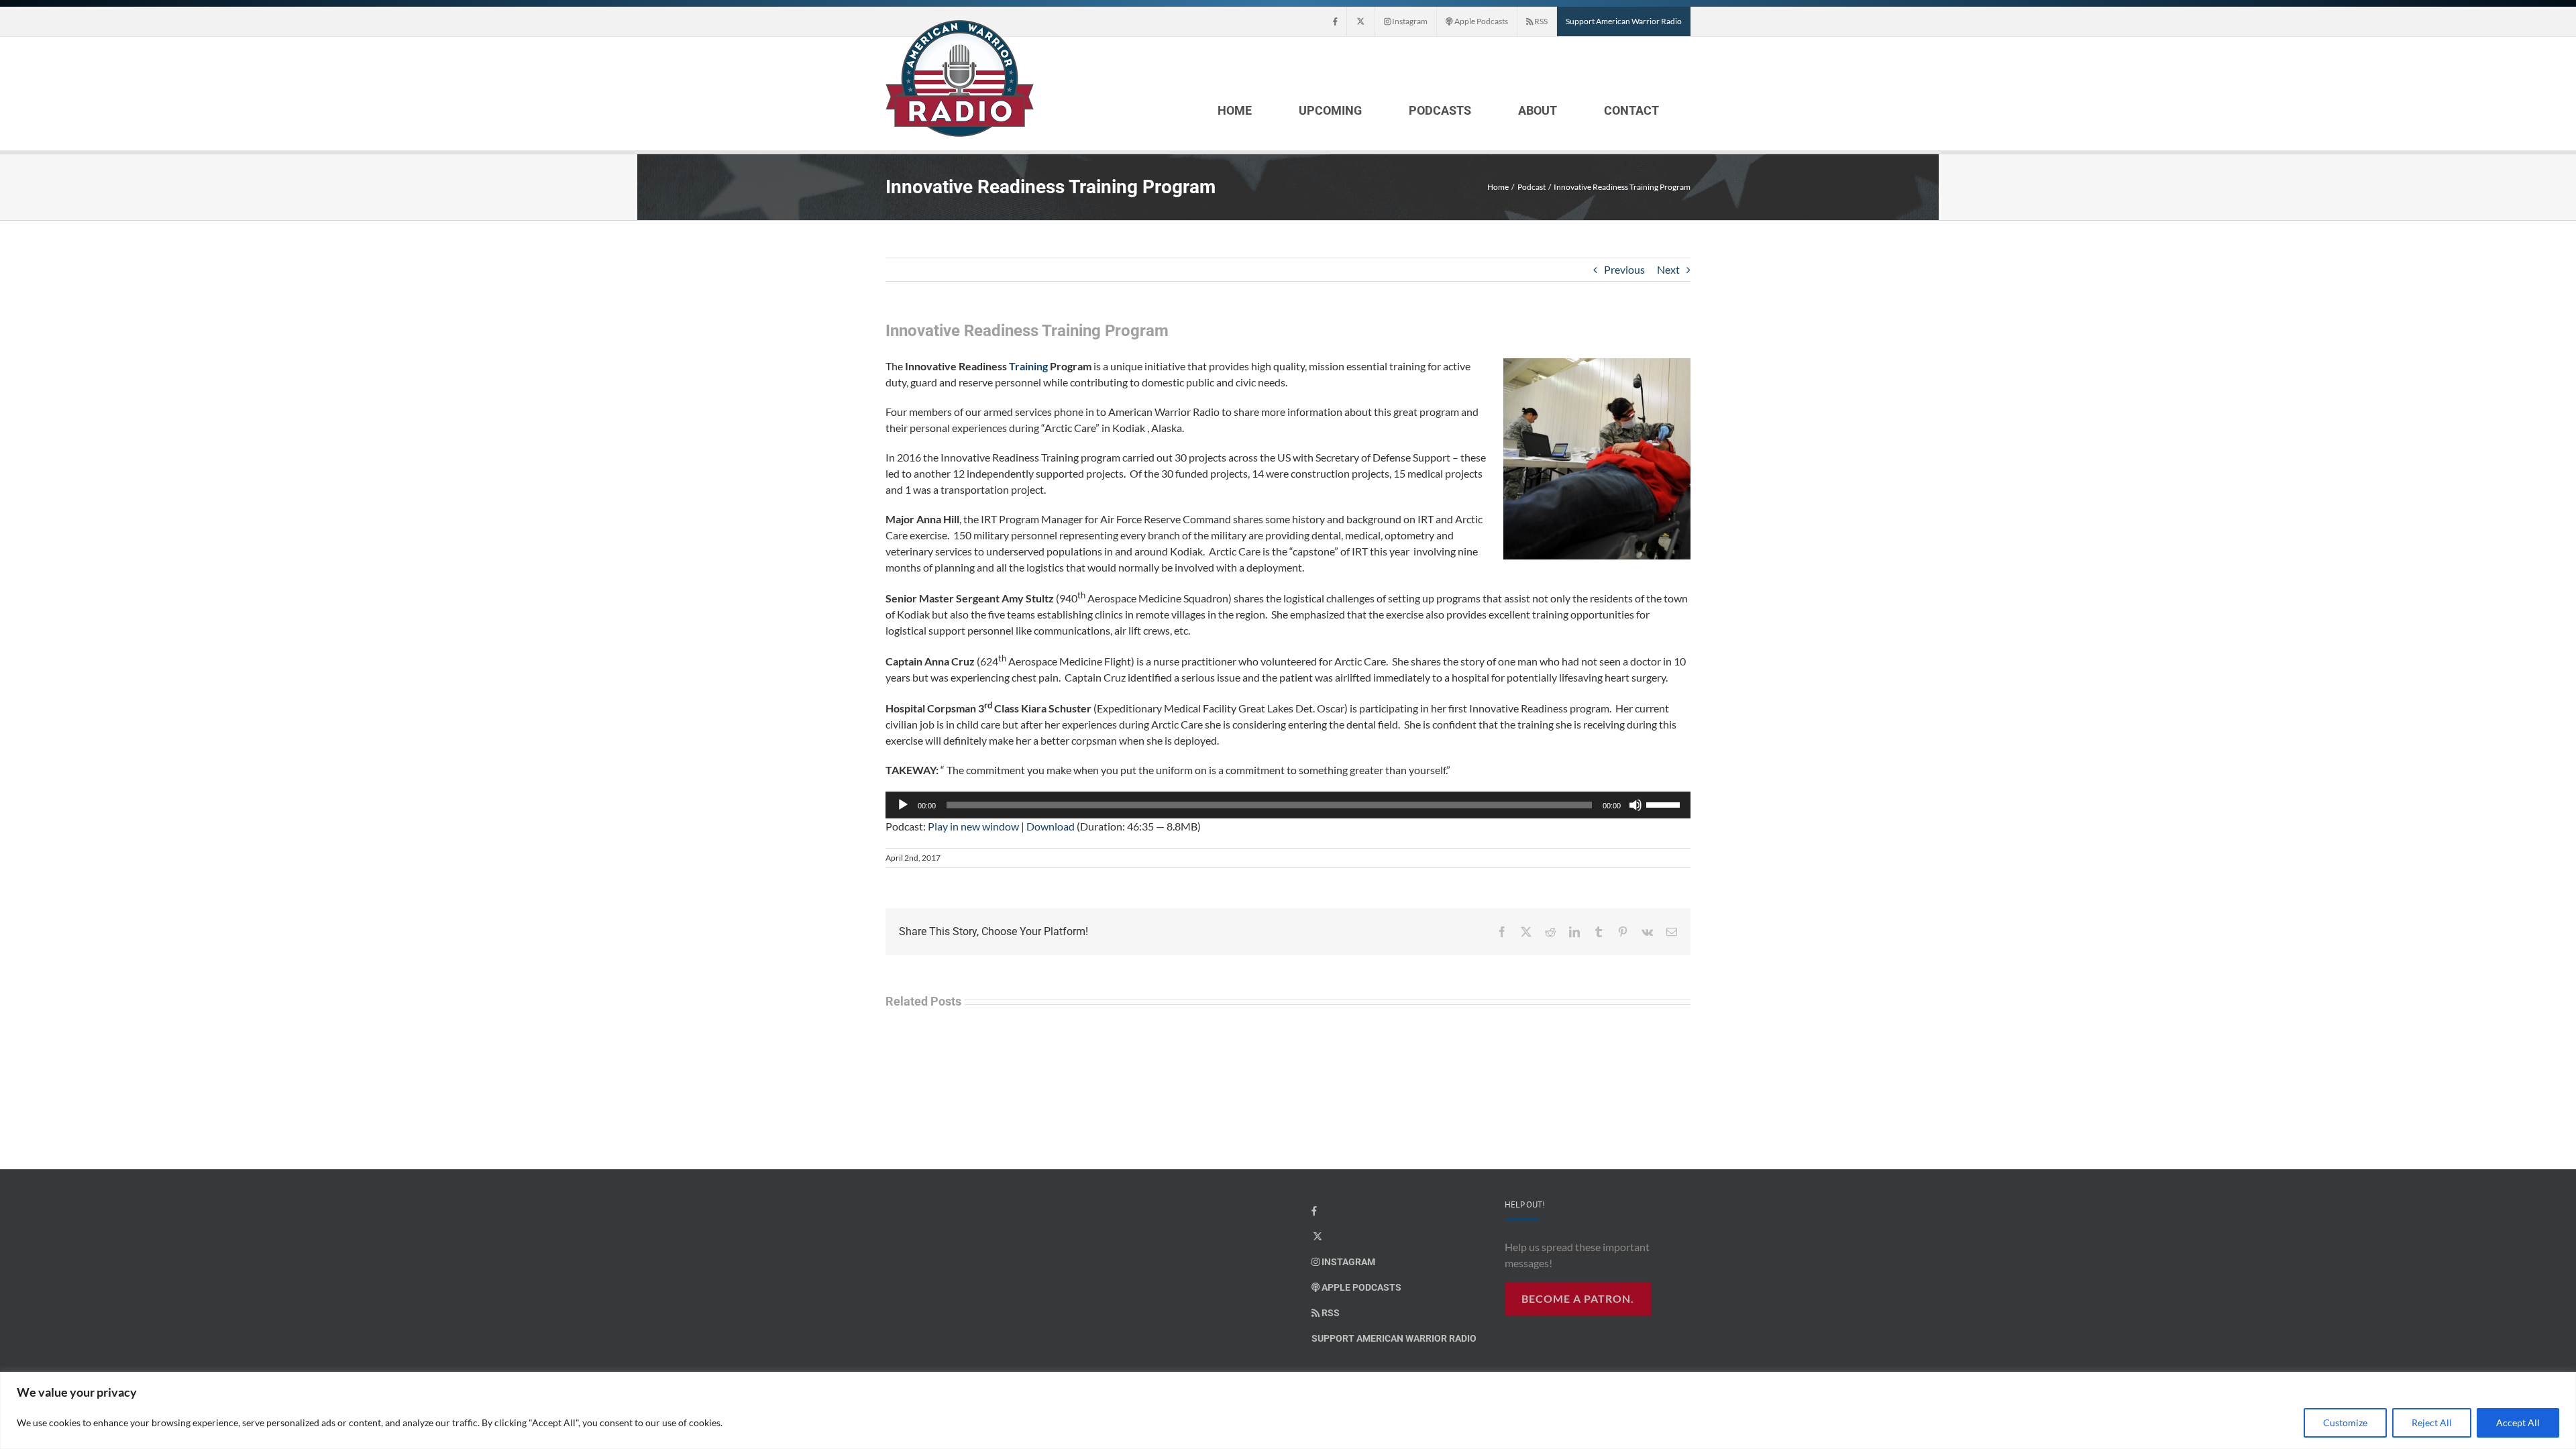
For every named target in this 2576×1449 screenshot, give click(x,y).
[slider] (1665, 804)
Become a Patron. (1578, 1298)
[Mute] (1635, 805)
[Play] (903, 805)
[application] (1288, 805)
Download (1051, 826)
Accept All (2518, 1423)
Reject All (2432, 1423)
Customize (2345, 1423)
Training (1029, 366)
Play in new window (973, 826)
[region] (1288, 1410)
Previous (1624, 269)
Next (1668, 269)
